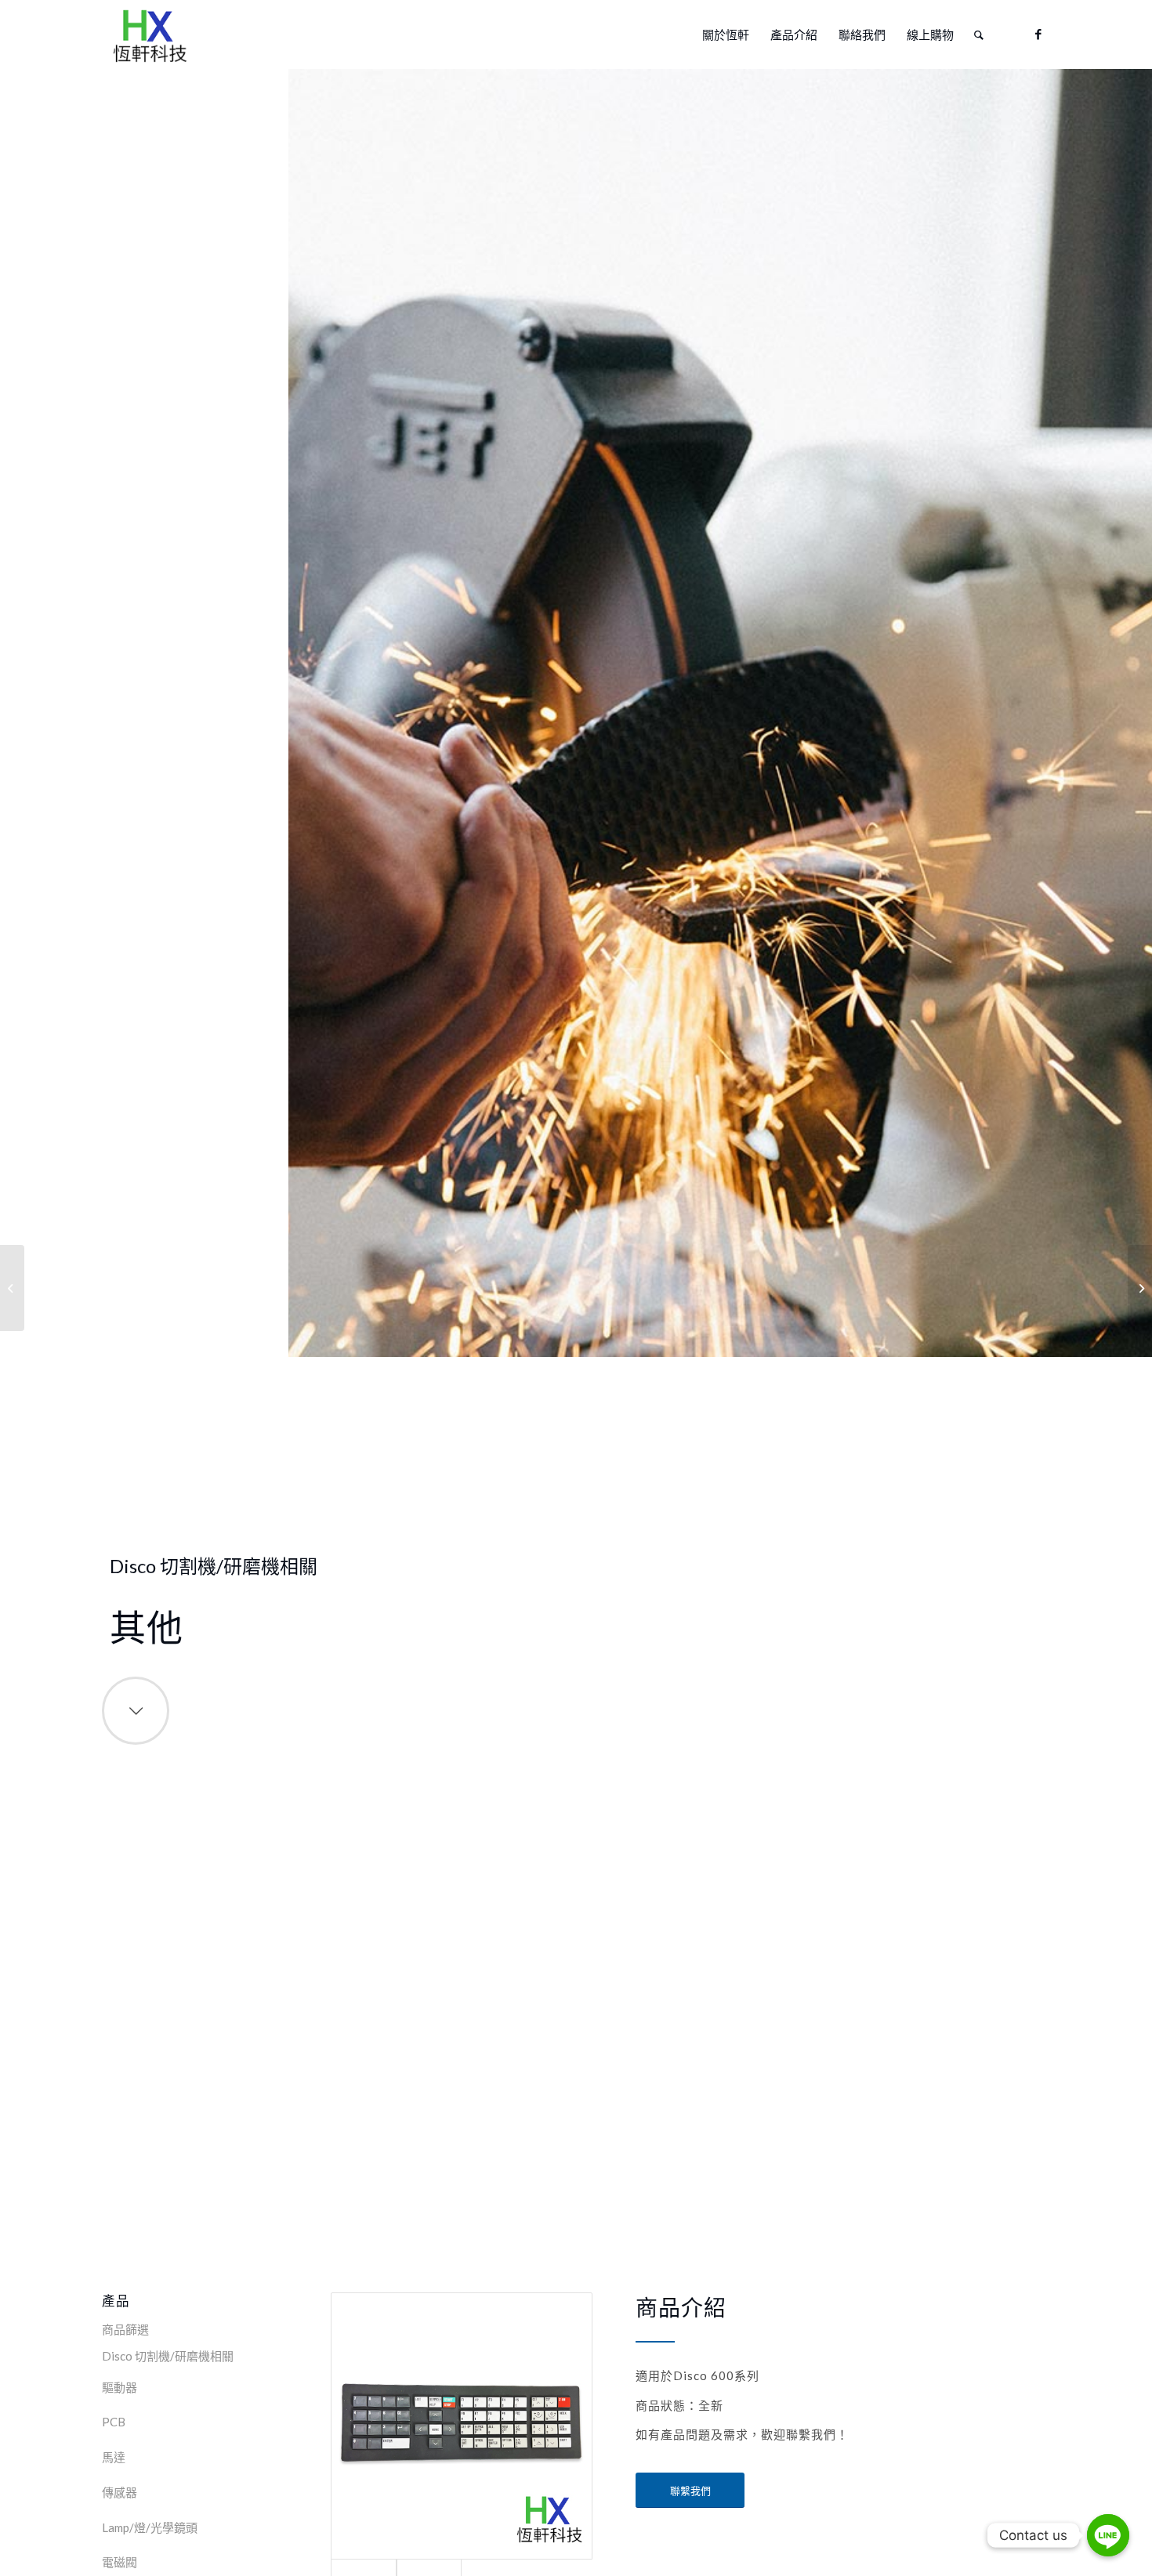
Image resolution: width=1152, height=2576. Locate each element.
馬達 (114, 2457)
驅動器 (120, 2387)
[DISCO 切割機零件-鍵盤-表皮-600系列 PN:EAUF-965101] (12, 1288)
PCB (114, 2422)
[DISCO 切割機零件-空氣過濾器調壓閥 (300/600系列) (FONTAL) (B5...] (1140, 1288)
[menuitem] (726, 34)
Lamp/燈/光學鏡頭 (150, 2527)
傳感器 (120, 2492)
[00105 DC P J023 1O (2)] (462, 2426)
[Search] (979, 34)
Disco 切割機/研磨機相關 (168, 2356)
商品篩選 (125, 2329)
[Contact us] (1108, 2535)
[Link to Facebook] (1038, 34)
